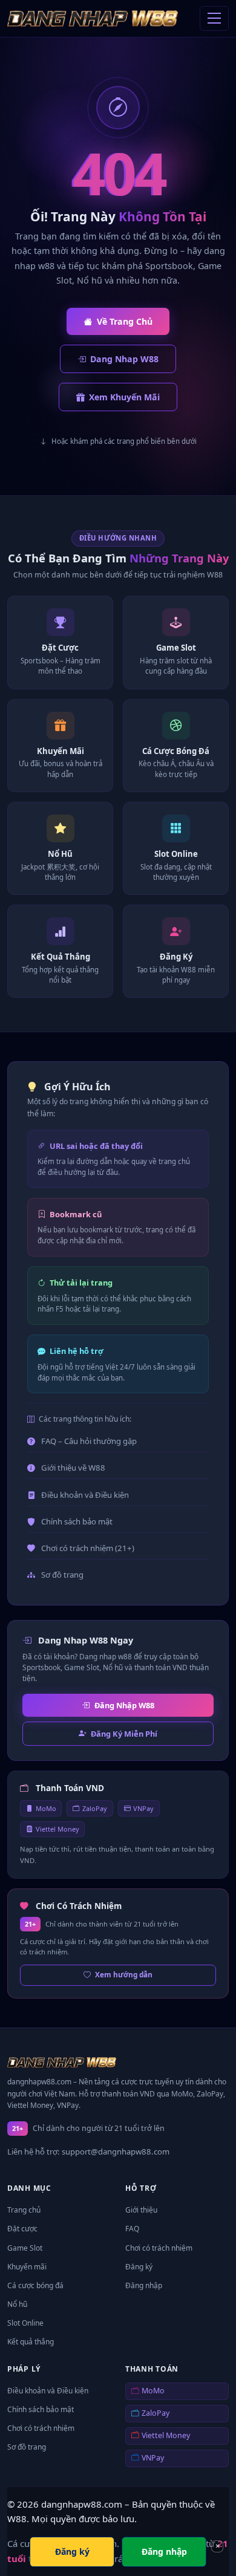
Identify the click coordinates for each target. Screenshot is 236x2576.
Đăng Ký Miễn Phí (124, 1734)
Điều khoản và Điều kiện (85, 1495)
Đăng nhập (144, 2285)
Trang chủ (24, 2210)
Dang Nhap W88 (124, 359)
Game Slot (25, 2248)
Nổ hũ (17, 2304)
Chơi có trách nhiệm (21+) (88, 1548)
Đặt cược (22, 2229)
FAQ (132, 2229)
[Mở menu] (214, 19)
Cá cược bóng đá (35, 2285)
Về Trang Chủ (125, 321)
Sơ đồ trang (62, 1575)
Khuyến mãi (27, 2267)
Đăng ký (139, 2267)
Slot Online (25, 2323)
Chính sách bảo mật (77, 1521)
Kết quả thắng (31, 2342)
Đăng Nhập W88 (124, 1705)
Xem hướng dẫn (124, 1974)
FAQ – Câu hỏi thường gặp (89, 1441)
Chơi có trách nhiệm (159, 2248)
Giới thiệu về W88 (73, 1468)
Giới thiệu (141, 2210)
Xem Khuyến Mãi (124, 397)
